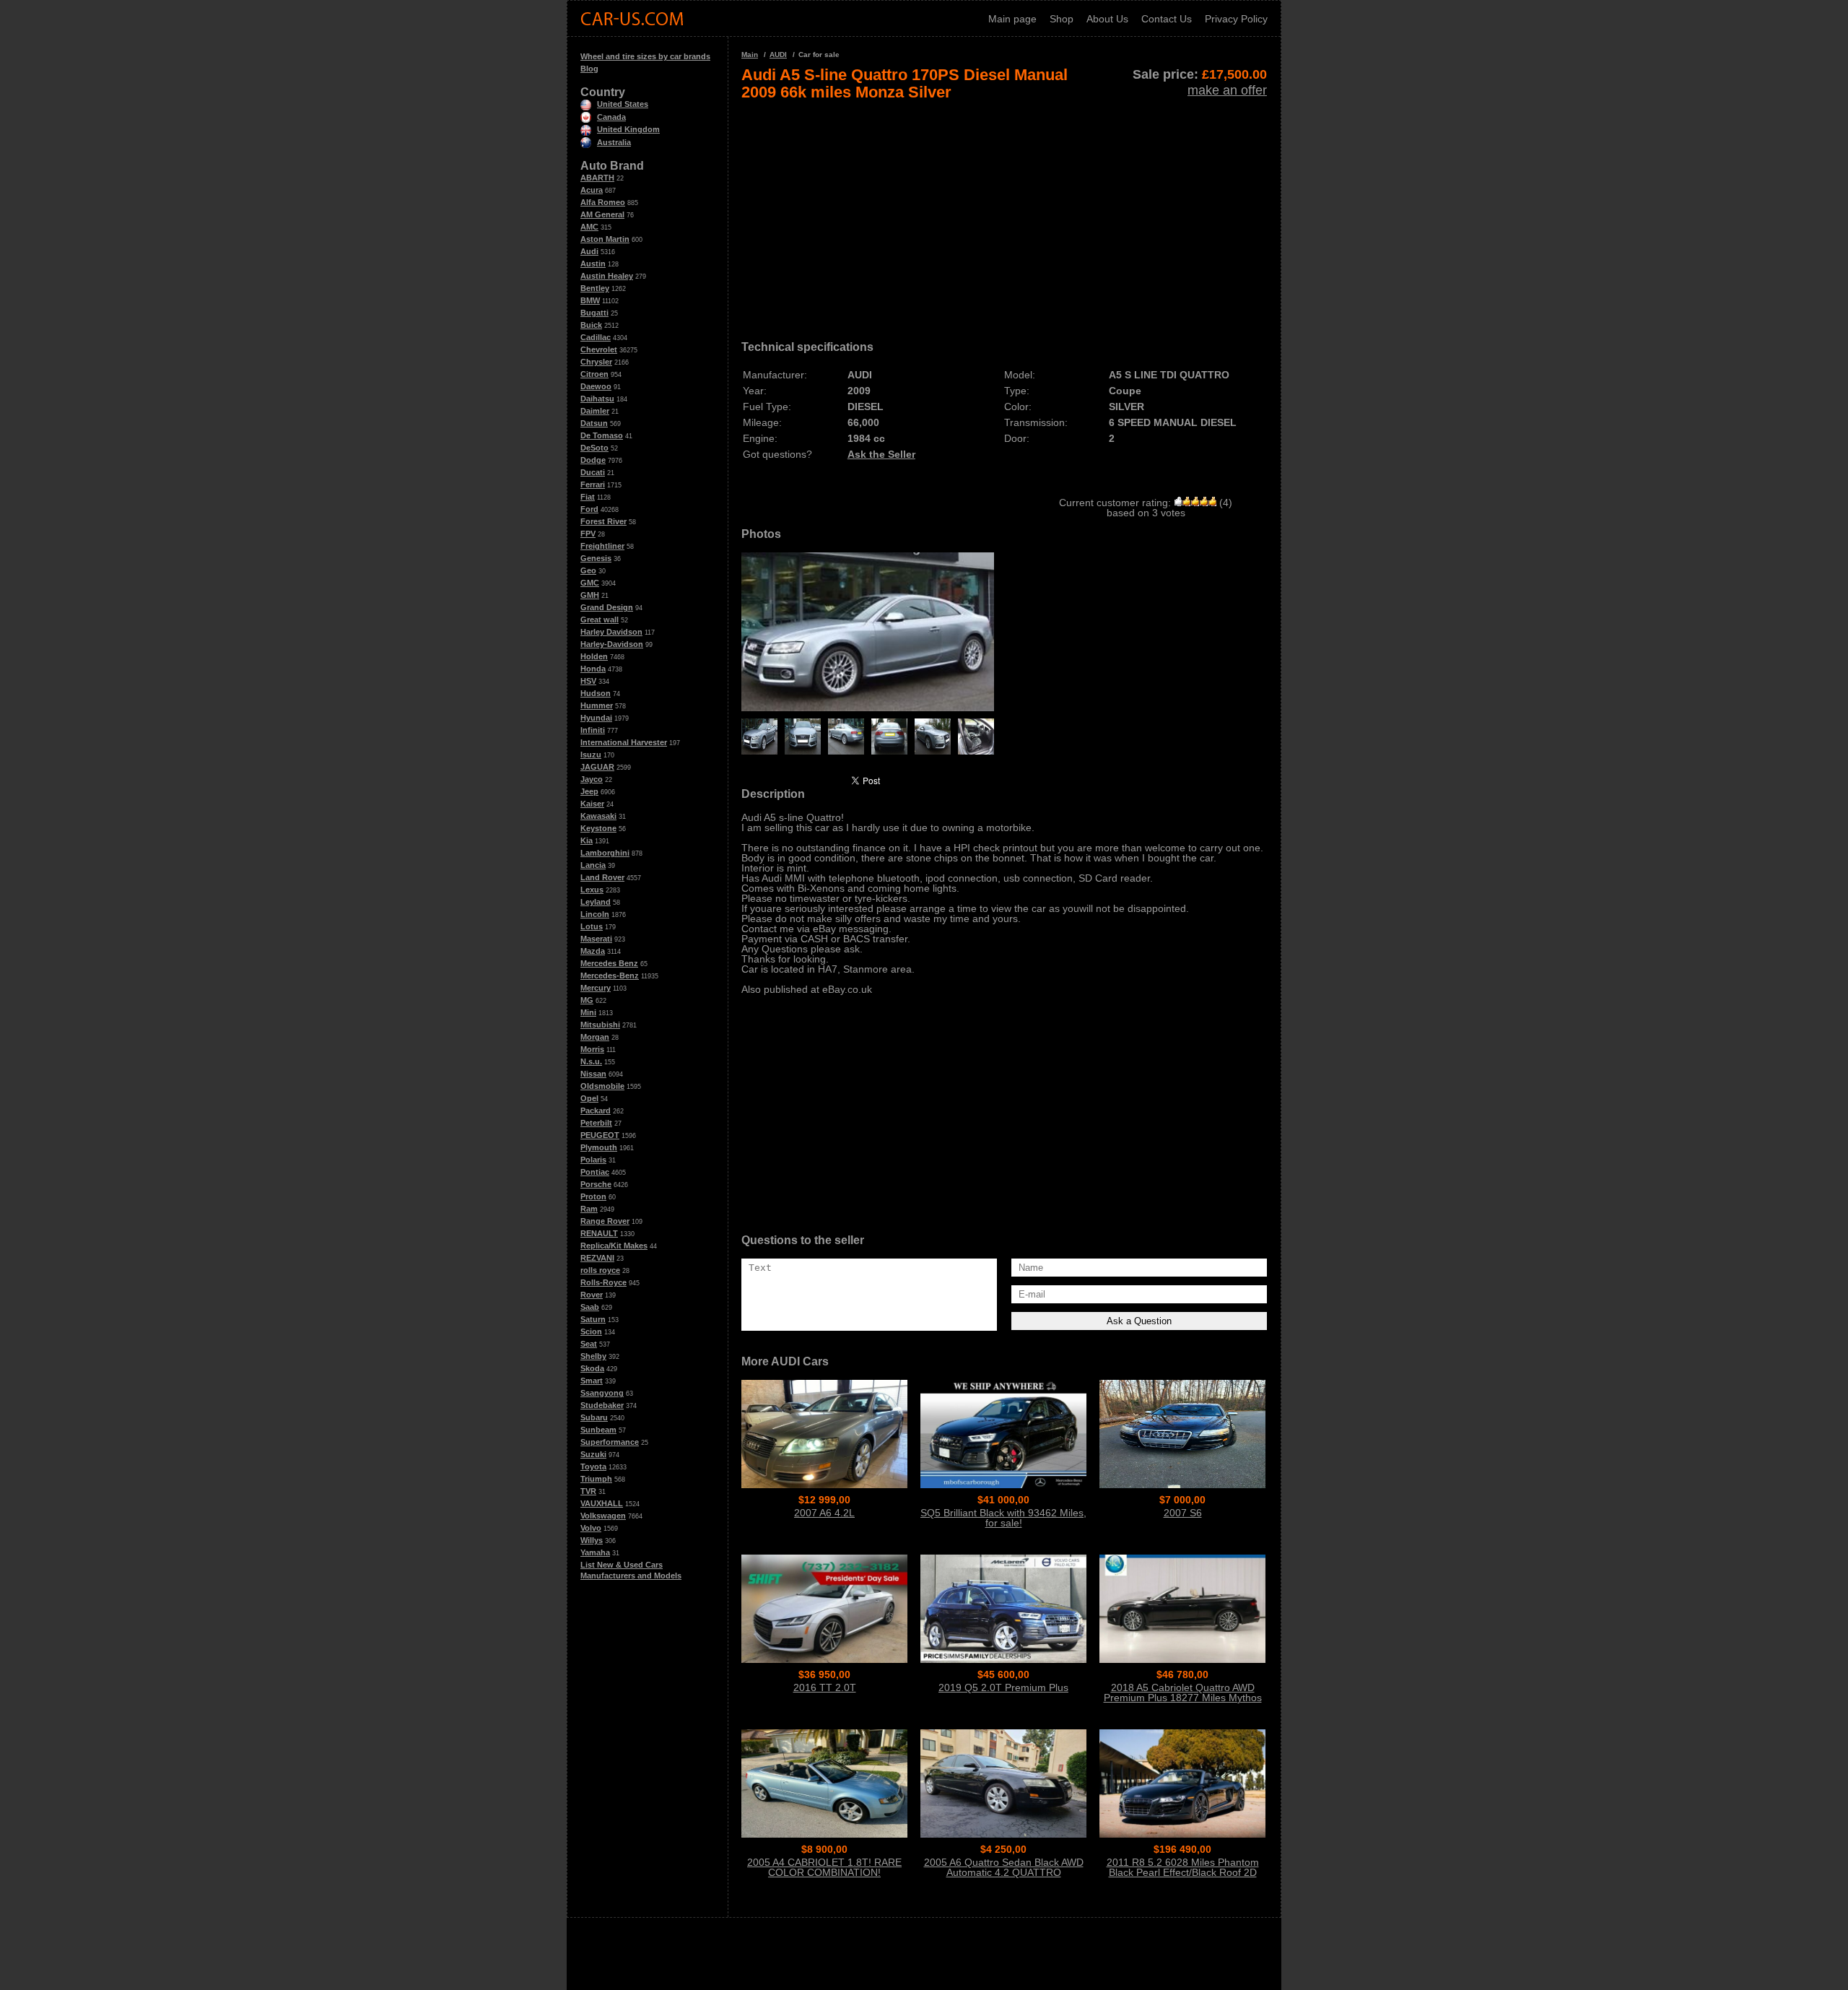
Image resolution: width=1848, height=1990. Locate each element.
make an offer (1227, 90)
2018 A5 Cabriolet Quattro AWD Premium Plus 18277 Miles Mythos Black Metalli (1183, 1698)
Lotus (592, 926)
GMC (590, 583)
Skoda (592, 1368)
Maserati (596, 939)
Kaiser (592, 804)
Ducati (593, 472)
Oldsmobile (602, 1086)
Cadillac (596, 337)
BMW (590, 300)
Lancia (593, 865)
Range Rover (605, 1221)
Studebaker (602, 1405)
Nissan (593, 1074)
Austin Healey (607, 276)
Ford (589, 509)
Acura (592, 190)
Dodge (593, 460)
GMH (590, 595)
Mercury (596, 988)
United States (623, 104)
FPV (588, 534)
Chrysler (596, 362)
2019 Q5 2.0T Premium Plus (1003, 1687)
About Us (1107, 19)
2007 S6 (1183, 1513)
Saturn (593, 1319)
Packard (596, 1111)
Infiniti (593, 730)
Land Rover (602, 877)
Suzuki (593, 1454)
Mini (588, 1012)
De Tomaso (602, 435)
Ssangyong (602, 1393)
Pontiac (595, 1172)
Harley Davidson (611, 632)
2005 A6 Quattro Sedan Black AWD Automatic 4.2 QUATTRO (1004, 1867)
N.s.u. (591, 1061)
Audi (589, 251)
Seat (589, 1344)
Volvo (591, 1528)
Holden (594, 656)
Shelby (593, 1356)
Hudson (596, 693)
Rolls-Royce (603, 1282)
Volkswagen (603, 1516)
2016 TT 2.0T (825, 1687)
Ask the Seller (881, 454)
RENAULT (599, 1233)
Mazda (593, 951)
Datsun (594, 423)
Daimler (595, 411)
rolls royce (600, 1270)
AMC (589, 227)
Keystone (598, 828)
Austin (593, 264)
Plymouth (599, 1147)
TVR (588, 1491)
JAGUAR (597, 767)
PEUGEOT (600, 1135)
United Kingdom (628, 129)
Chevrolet (599, 349)
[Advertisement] (1004, 215)
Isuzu (591, 755)
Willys (592, 1540)
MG (587, 1000)
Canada (611, 117)
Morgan (595, 1037)
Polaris (593, 1160)
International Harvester (624, 742)
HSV (588, 681)
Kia (587, 840)
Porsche (596, 1184)
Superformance (610, 1442)
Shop (1062, 19)
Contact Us (1167, 19)
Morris (592, 1049)
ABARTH (597, 178)
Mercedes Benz (609, 963)
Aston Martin (605, 239)
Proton (593, 1196)
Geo (588, 570)
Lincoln (595, 914)
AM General (602, 214)
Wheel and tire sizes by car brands (645, 56)
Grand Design (607, 607)
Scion (591, 1331)
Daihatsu (597, 399)
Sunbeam (598, 1430)
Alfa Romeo (603, 202)
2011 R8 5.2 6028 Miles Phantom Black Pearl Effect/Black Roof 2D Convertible (1183, 1872)
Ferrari (593, 485)
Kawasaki (598, 816)
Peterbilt (596, 1123)
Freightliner (602, 546)
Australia (614, 142)
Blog (589, 69)
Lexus (592, 890)
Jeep (589, 791)
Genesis (596, 558)
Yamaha (595, 1552)
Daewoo (596, 386)
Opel (589, 1098)
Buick (591, 325)
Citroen (594, 374)
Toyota (593, 1467)
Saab (590, 1307)
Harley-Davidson (612, 644)
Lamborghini (605, 853)
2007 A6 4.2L (824, 1513)
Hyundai (596, 718)
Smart (592, 1381)
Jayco (592, 779)
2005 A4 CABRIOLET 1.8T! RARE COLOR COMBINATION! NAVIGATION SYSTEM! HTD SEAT (825, 1872)
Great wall (600, 620)
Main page (1012, 19)
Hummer (597, 705)
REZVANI (597, 1258)
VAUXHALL (602, 1503)
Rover (592, 1295)
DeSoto (594, 448)
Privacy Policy (1236, 19)
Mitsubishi (600, 1025)
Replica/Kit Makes (614, 1246)
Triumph (596, 1479)
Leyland (596, 902)
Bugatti (594, 313)
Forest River (603, 521)
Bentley (595, 288)
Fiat (588, 497)
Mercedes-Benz (610, 976)
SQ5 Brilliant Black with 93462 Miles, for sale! (1003, 1518)
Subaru (594, 1417)
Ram (589, 1209)
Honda (593, 669)
